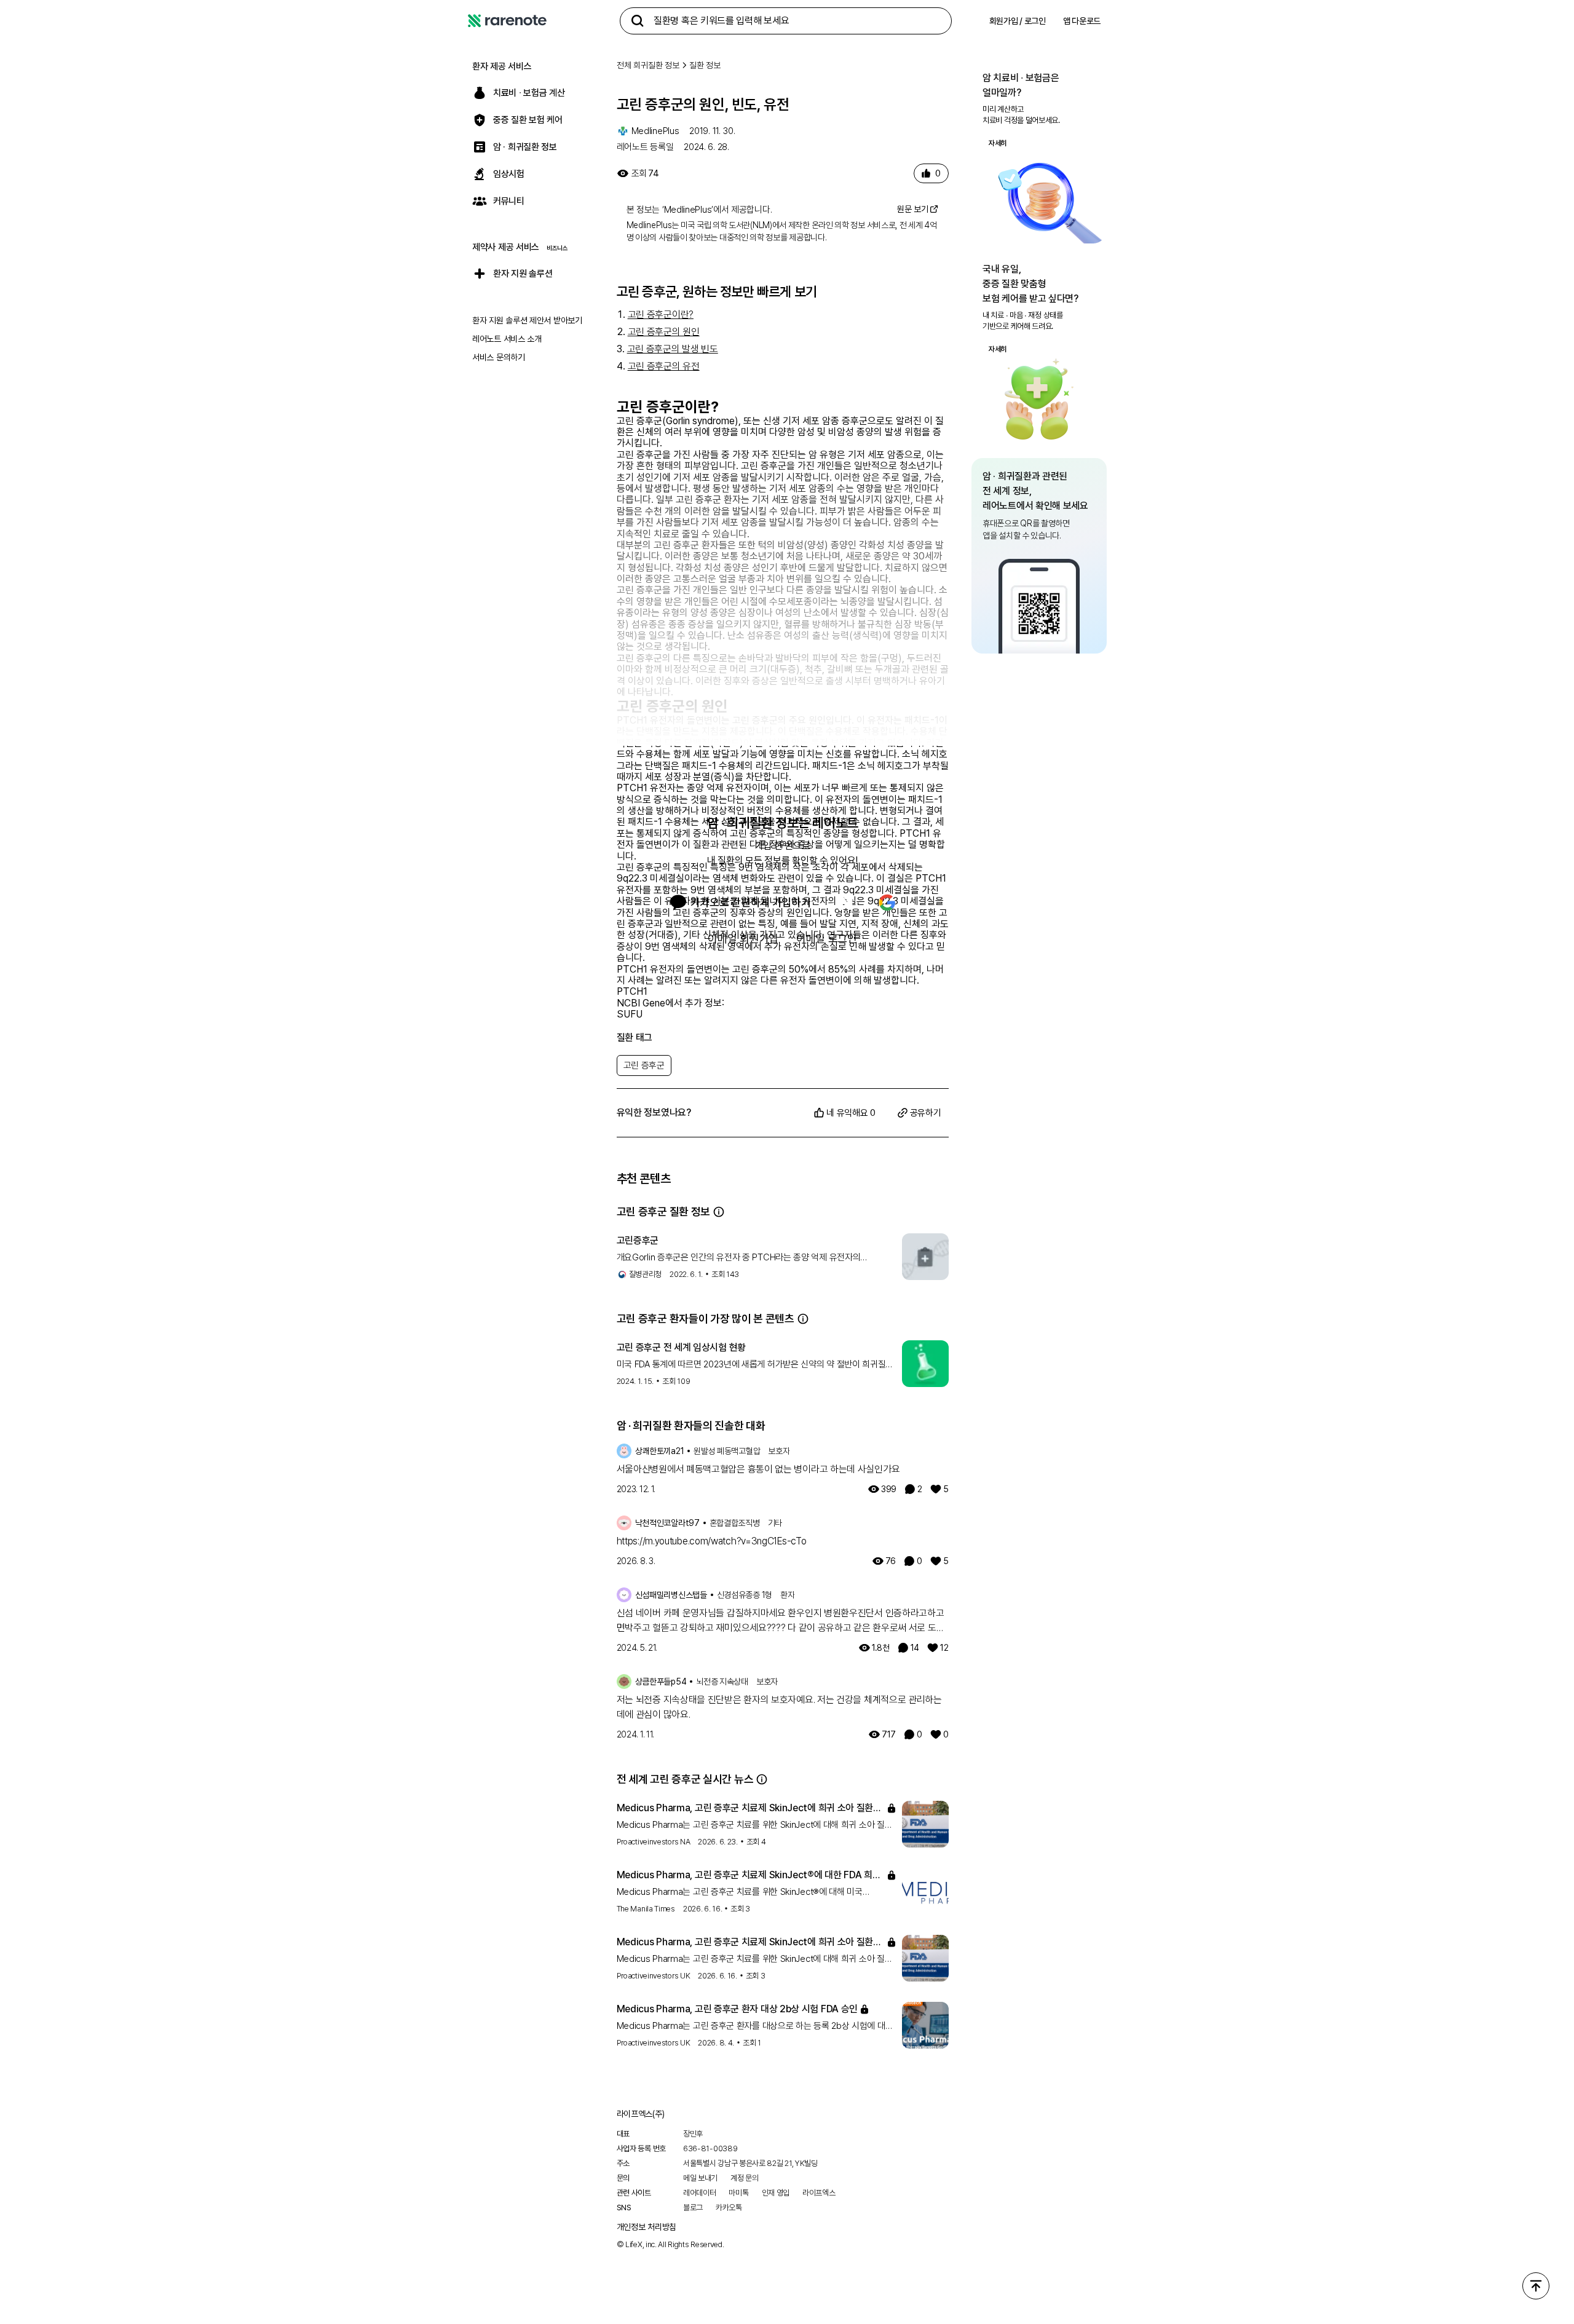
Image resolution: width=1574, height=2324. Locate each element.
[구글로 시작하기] (887, 903)
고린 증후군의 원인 (664, 332)
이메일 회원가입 (743, 939)
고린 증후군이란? (661, 314)
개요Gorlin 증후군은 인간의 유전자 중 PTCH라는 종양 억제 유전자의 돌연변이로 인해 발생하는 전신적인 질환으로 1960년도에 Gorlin (739, 1258)
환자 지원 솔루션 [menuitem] (523, 274)
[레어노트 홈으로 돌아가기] (507, 21)
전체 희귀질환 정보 (648, 65)
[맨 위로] (1536, 2286)
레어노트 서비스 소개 (507, 339)
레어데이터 (700, 2193)
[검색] (638, 21)
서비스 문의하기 (499, 357)
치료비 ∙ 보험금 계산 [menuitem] (529, 93)
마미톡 (738, 2193)
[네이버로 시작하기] (845, 903)
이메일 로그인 (827, 939)
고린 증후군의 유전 (664, 366)
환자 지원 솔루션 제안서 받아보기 (527, 320)
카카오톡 (729, 2207)
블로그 (693, 2207)
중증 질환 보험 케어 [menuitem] (528, 120)
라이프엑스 (819, 2193)
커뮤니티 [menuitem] (509, 201)
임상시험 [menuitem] (509, 174)
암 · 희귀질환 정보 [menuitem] (525, 147)
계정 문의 (745, 2178)
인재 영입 (776, 2193)
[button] (719, 1212)
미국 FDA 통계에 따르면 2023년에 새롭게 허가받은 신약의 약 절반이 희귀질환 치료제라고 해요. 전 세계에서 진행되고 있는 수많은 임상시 (755, 1365)
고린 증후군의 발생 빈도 (673, 349)
